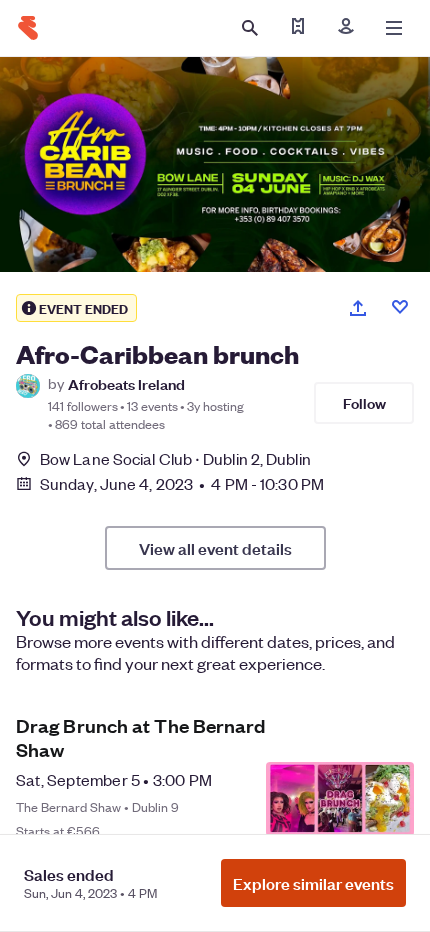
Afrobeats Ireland (126, 383)
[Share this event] (358, 308)
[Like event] (400, 307)
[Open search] (250, 28)
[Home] (28, 28)
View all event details (215, 548)
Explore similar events (313, 883)
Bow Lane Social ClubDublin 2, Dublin (175, 458)
